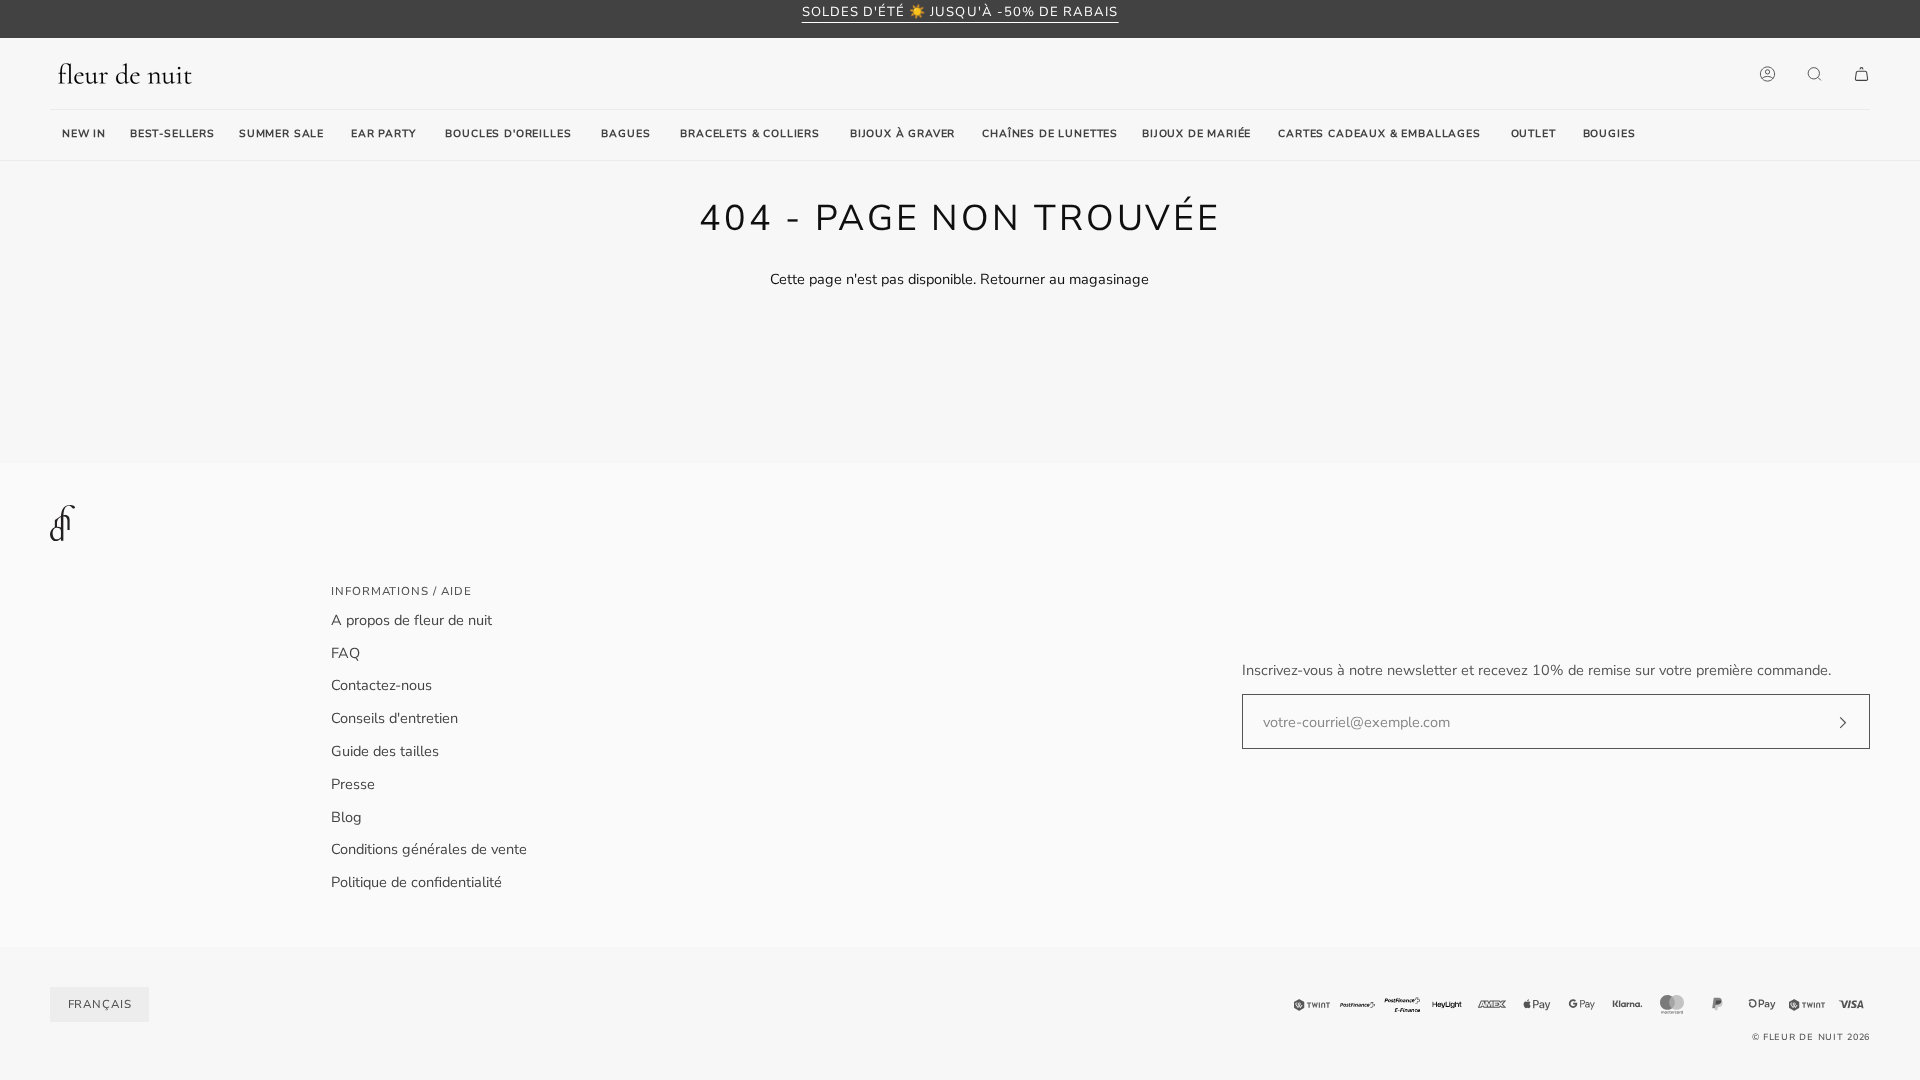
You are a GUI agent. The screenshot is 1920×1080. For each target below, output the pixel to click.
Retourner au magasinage (1064, 279)
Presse (353, 784)
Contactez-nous (381, 685)
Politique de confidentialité (416, 882)
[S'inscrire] (1826, 722)
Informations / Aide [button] (401, 591)
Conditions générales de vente (429, 849)
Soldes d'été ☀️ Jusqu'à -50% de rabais (960, 12)
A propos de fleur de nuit (411, 620)
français (100, 1004)
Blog (346, 817)
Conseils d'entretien (394, 718)
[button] (383, 135)
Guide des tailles (385, 751)
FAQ (345, 653)
